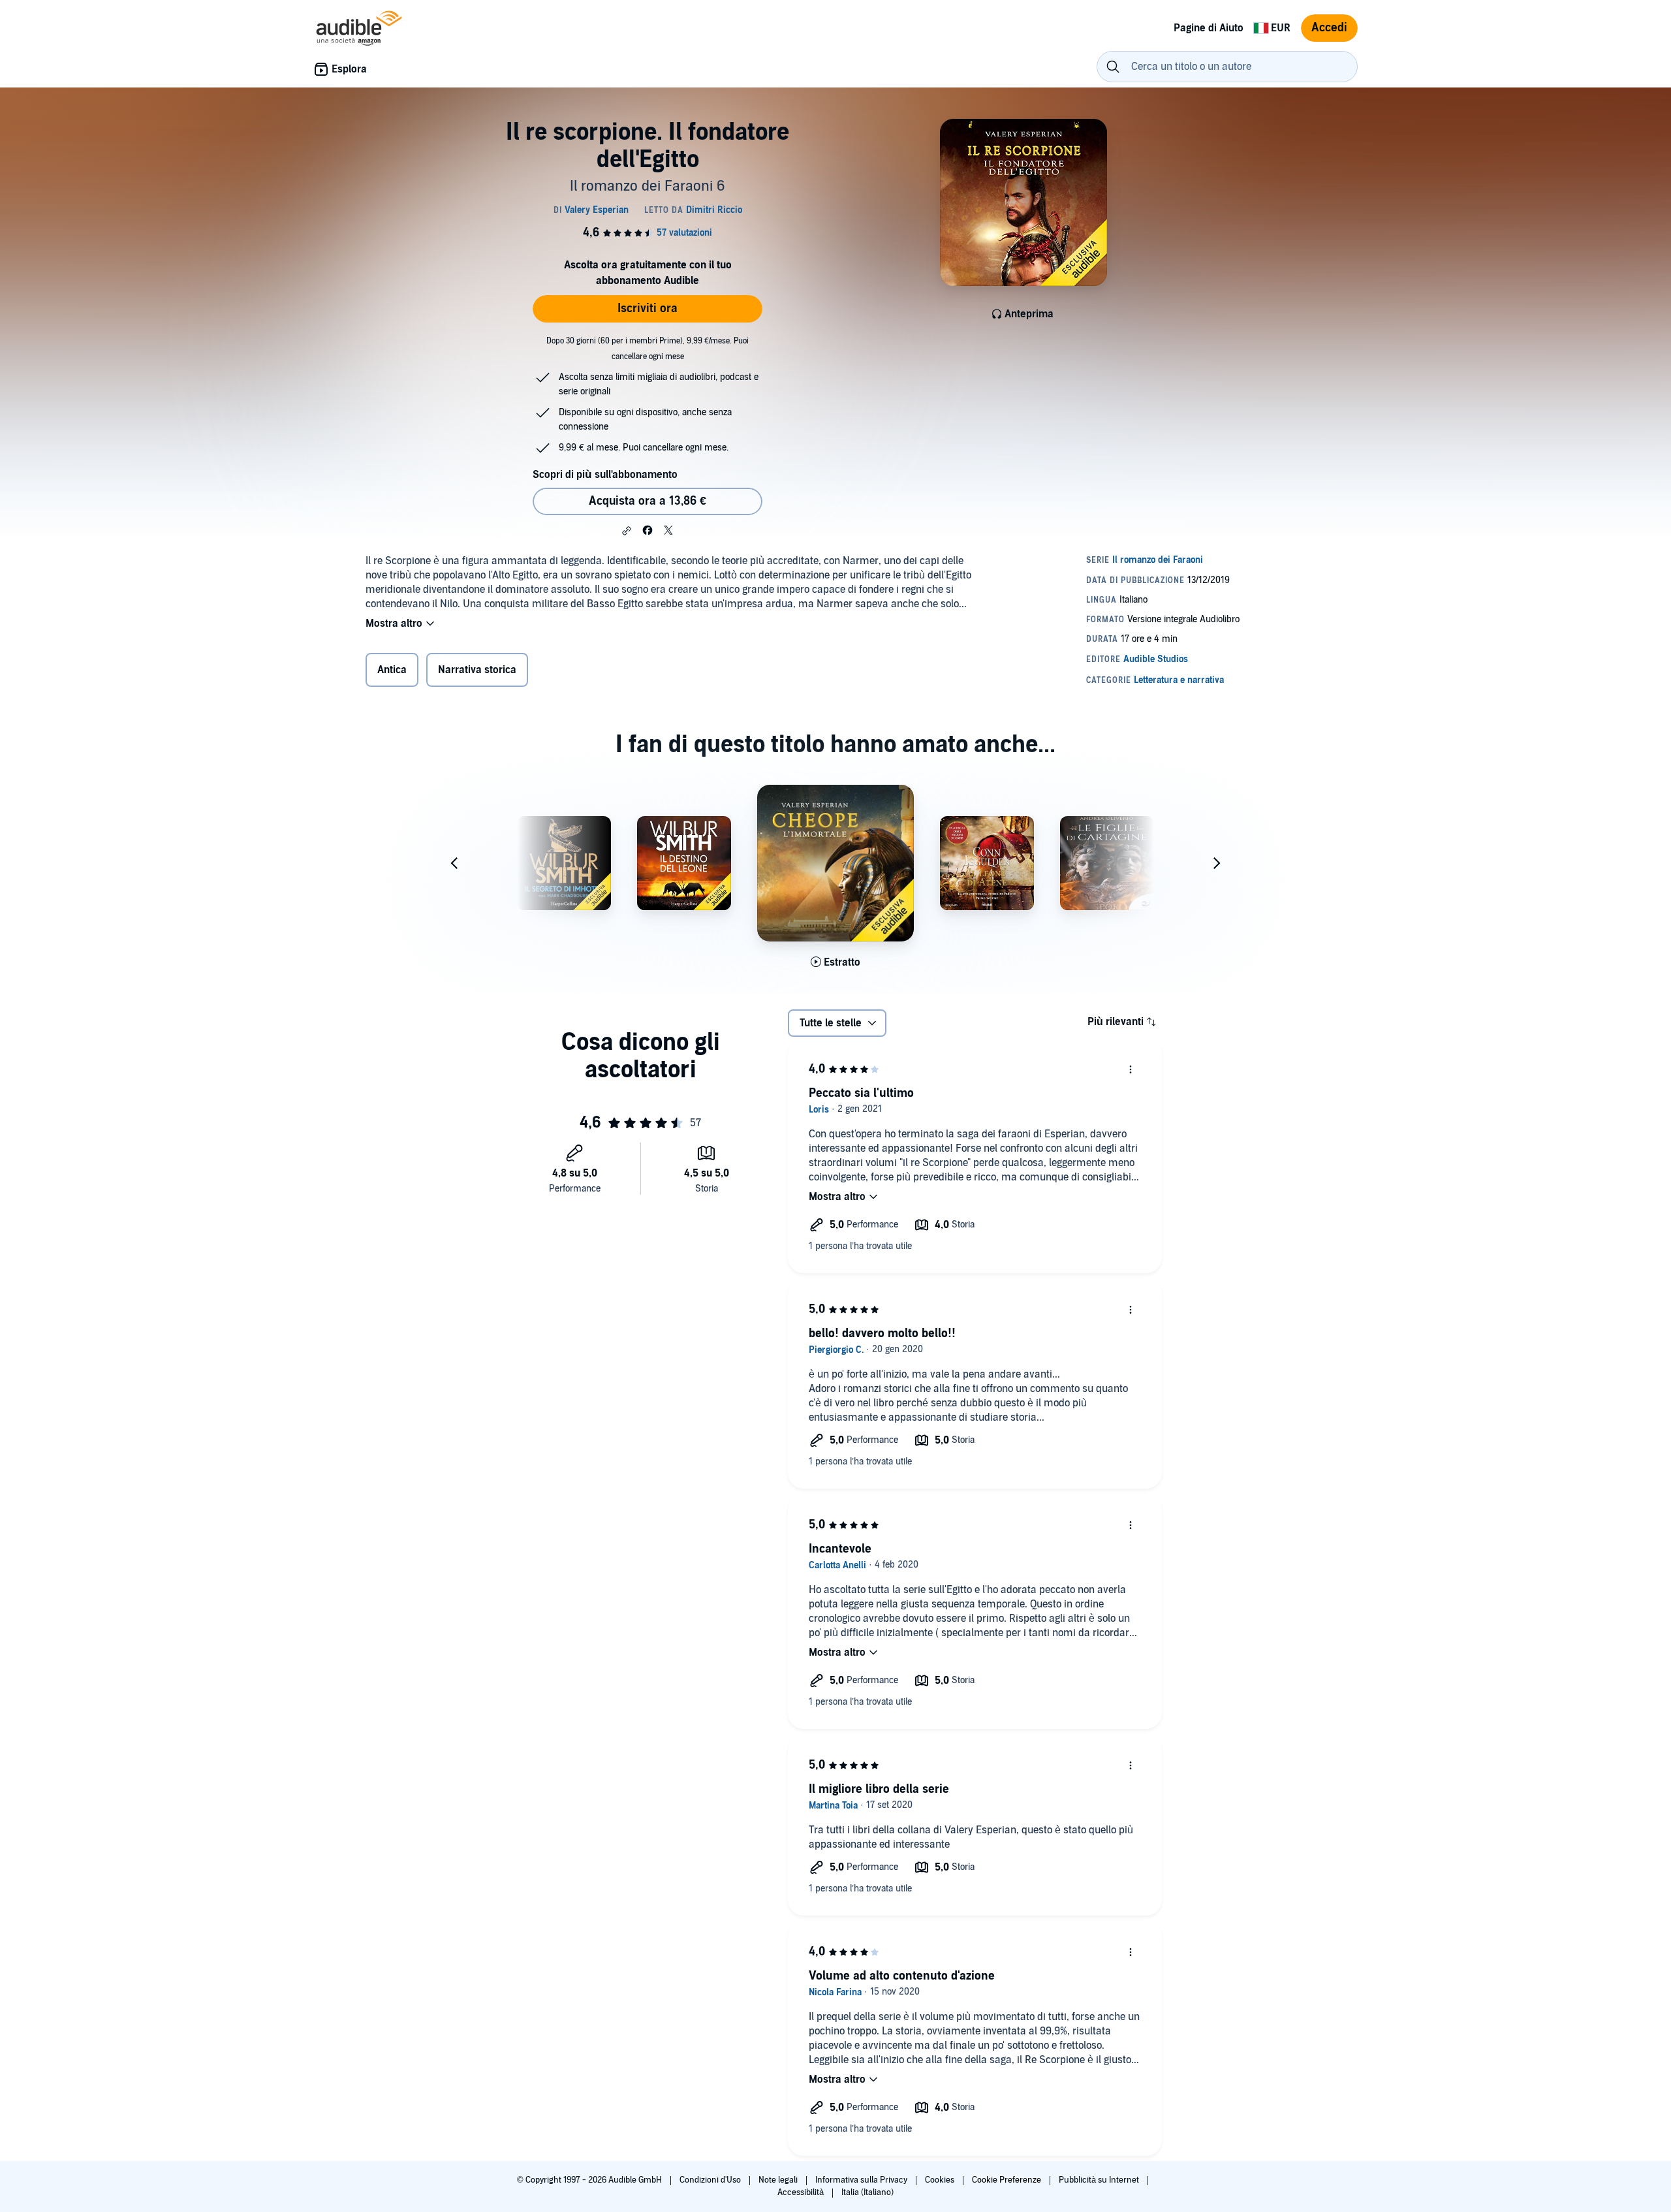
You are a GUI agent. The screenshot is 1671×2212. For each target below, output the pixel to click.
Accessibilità (802, 2192)
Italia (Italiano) (867, 2192)
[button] (627, 531)
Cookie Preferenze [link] (1007, 2180)
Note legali (779, 2180)
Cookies (941, 2180)
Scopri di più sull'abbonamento (605, 475)
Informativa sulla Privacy (862, 2180)
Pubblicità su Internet (1100, 2180)
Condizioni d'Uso (711, 2180)
